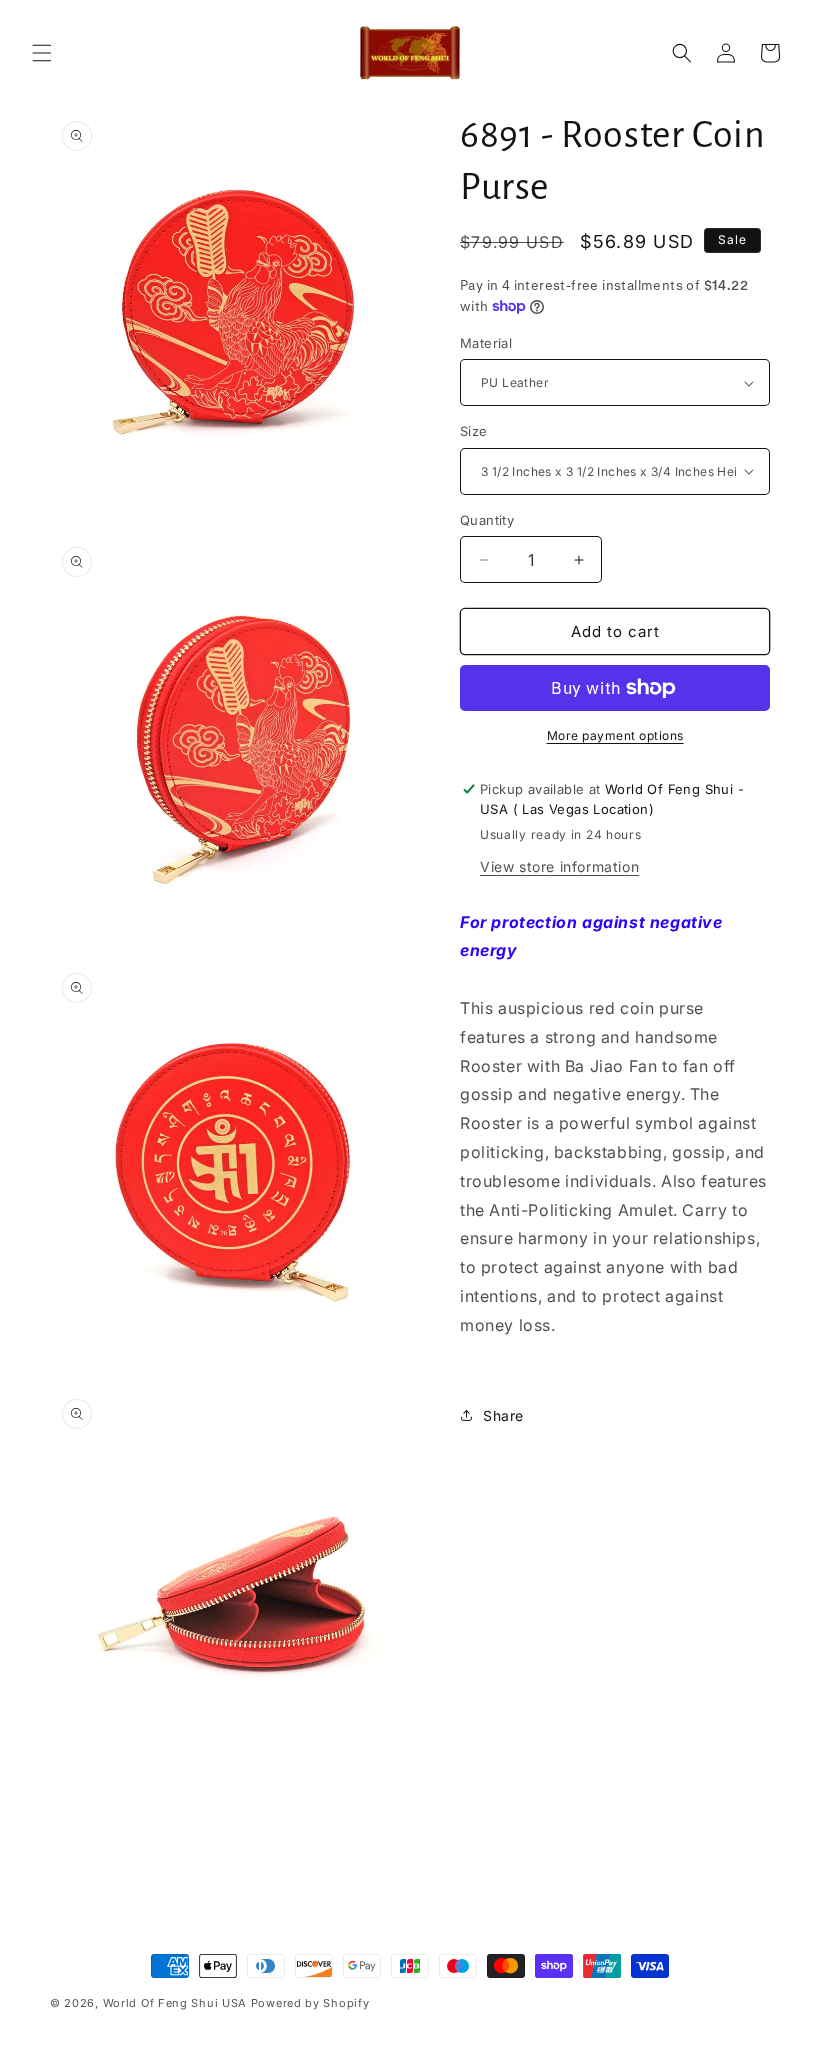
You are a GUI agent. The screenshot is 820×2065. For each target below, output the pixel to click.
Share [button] (503, 1415)
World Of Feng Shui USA (175, 2003)
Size (474, 431)
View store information (559, 866)
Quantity (487, 520)
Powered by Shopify (310, 2003)
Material (486, 343)
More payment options (615, 735)
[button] (42, 53)
